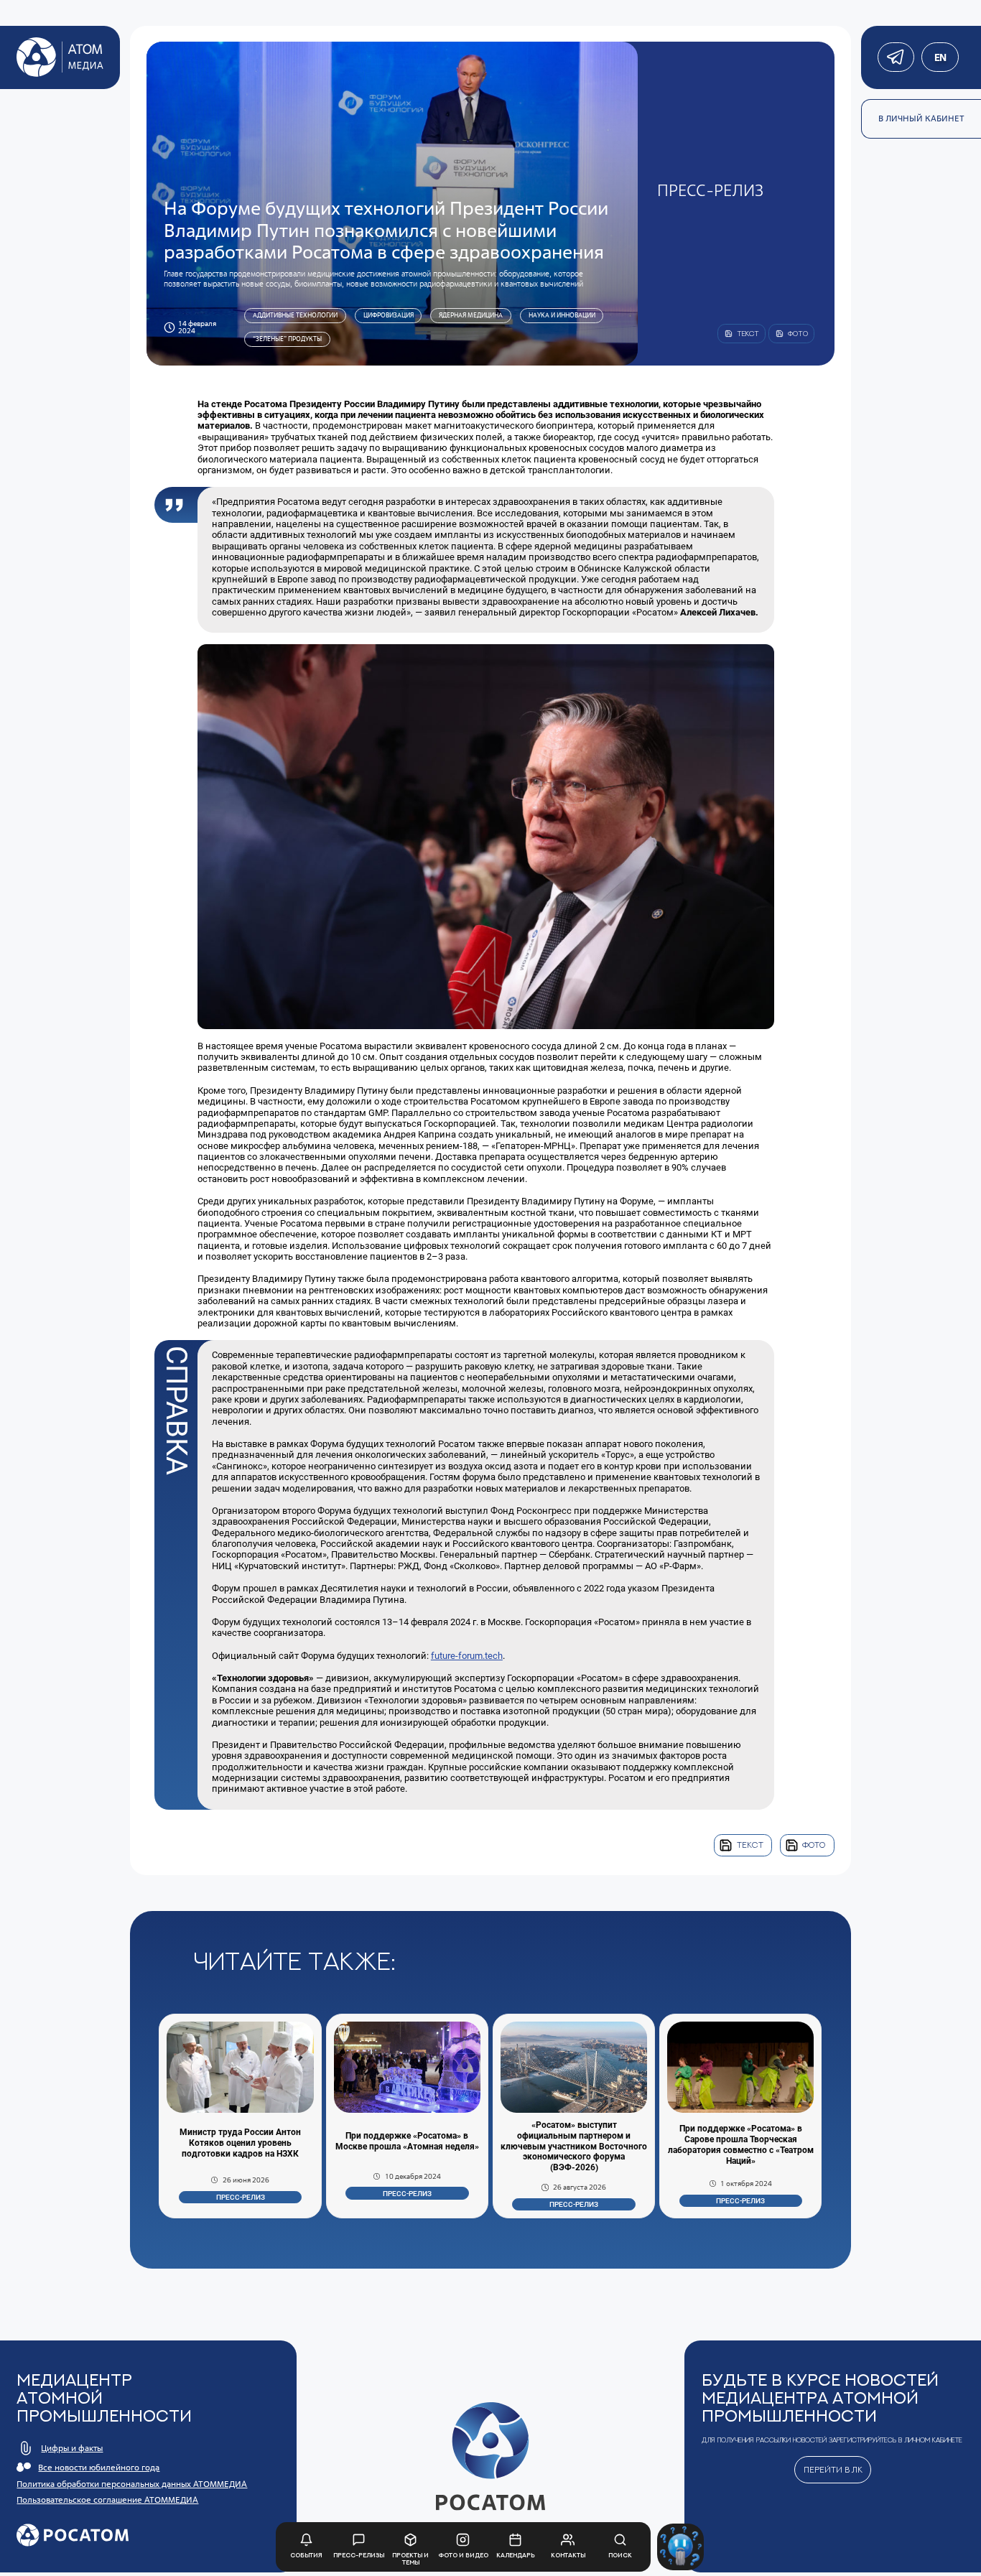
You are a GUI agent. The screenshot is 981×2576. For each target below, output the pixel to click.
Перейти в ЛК (833, 2470)
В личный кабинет (921, 118)
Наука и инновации (562, 315)
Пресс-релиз (241, 2197)
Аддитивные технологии (295, 315)
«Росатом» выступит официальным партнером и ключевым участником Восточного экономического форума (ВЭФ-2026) (574, 2147)
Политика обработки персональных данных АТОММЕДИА (132, 2484)
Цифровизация (389, 315)
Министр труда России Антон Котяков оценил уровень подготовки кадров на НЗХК (240, 2143)
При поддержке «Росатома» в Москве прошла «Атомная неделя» (407, 2141)
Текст (750, 1845)
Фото (814, 1845)
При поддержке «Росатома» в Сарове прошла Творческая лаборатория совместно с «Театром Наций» (741, 2145)
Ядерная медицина (471, 315)
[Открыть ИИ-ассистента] (680, 2547)
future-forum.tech (467, 1656)
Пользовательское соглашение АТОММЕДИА (107, 2500)
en (940, 57)
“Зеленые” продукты (287, 339)
